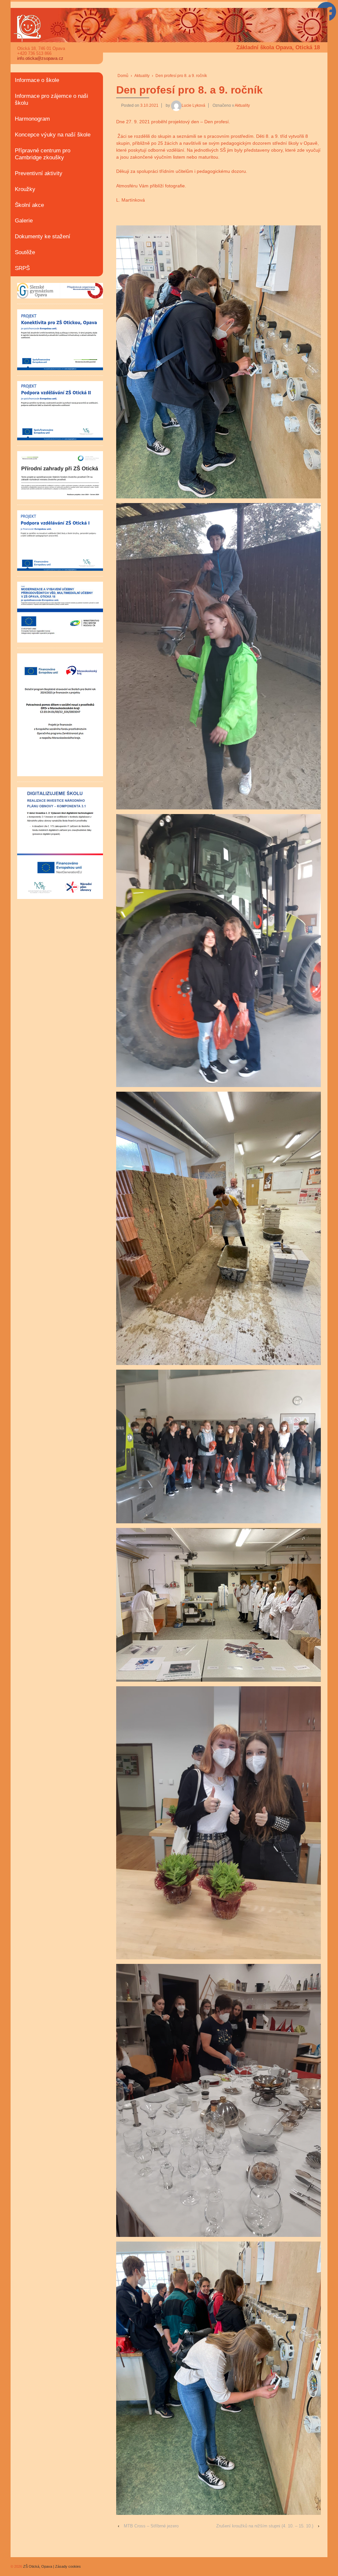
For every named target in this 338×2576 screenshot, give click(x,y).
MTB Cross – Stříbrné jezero (151, 2526)
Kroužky (25, 189)
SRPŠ (22, 268)
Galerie (24, 221)
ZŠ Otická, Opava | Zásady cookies (51, 2566)
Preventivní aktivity (39, 173)
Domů (123, 76)
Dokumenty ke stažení (43, 236)
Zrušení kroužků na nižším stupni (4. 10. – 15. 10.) (265, 2526)
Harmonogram (32, 119)
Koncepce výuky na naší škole (53, 135)
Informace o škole (37, 80)
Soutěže (25, 252)
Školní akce (29, 205)
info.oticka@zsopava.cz (40, 58)
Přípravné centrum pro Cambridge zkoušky (43, 154)
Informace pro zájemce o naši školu (51, 99)
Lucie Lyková (193, 105)
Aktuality (142, 76)
